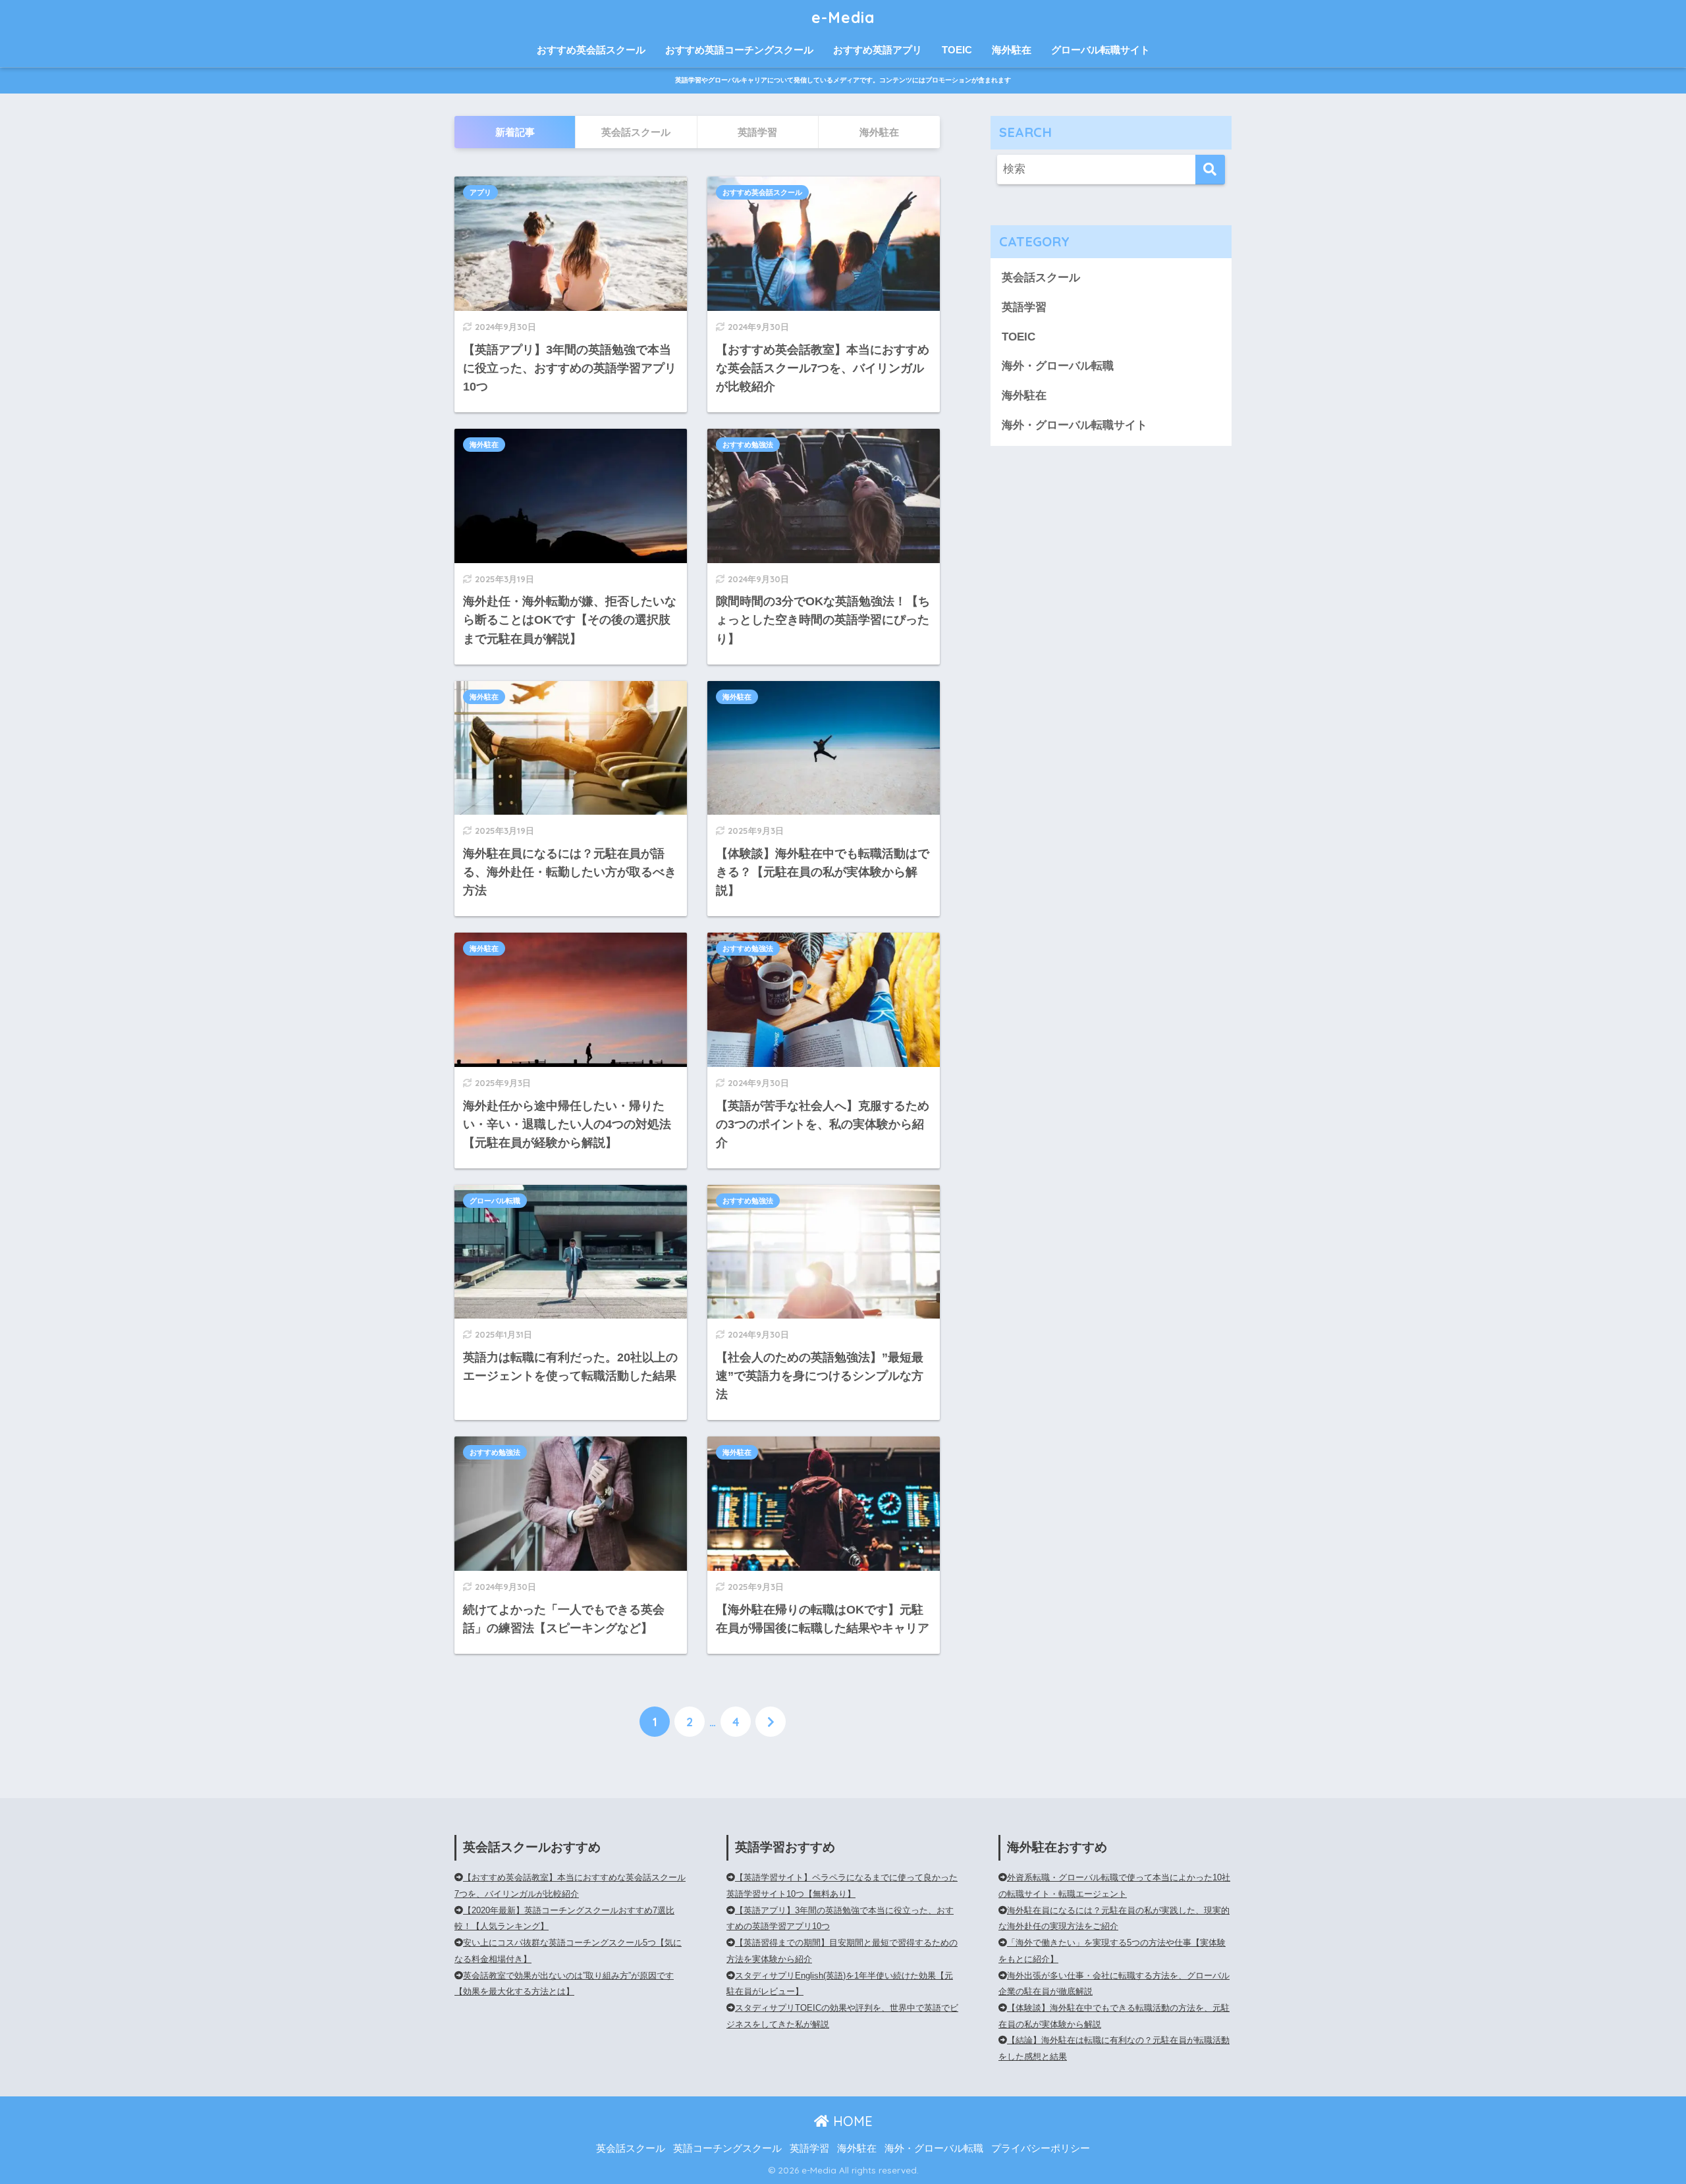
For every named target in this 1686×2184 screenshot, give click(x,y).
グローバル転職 (495, 1201)
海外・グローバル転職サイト (1074, 425)
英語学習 (1024, 307)
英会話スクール (1041, 278)
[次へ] (771, 1722)
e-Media (843, 17)
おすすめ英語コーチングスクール (739, 50)
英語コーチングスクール (727, 2148)
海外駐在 (1012, 50)
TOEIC (957, 50)
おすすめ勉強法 (748, 445)
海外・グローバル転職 (1058, 366)
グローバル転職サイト (1101, 50)
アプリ (480, 192)
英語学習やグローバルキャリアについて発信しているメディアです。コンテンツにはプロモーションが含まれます (843, 80)
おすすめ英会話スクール (591, 50)
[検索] (1210, 170)
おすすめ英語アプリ (878, 50)
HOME (851, 2121)
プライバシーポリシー (1041, 2148)
